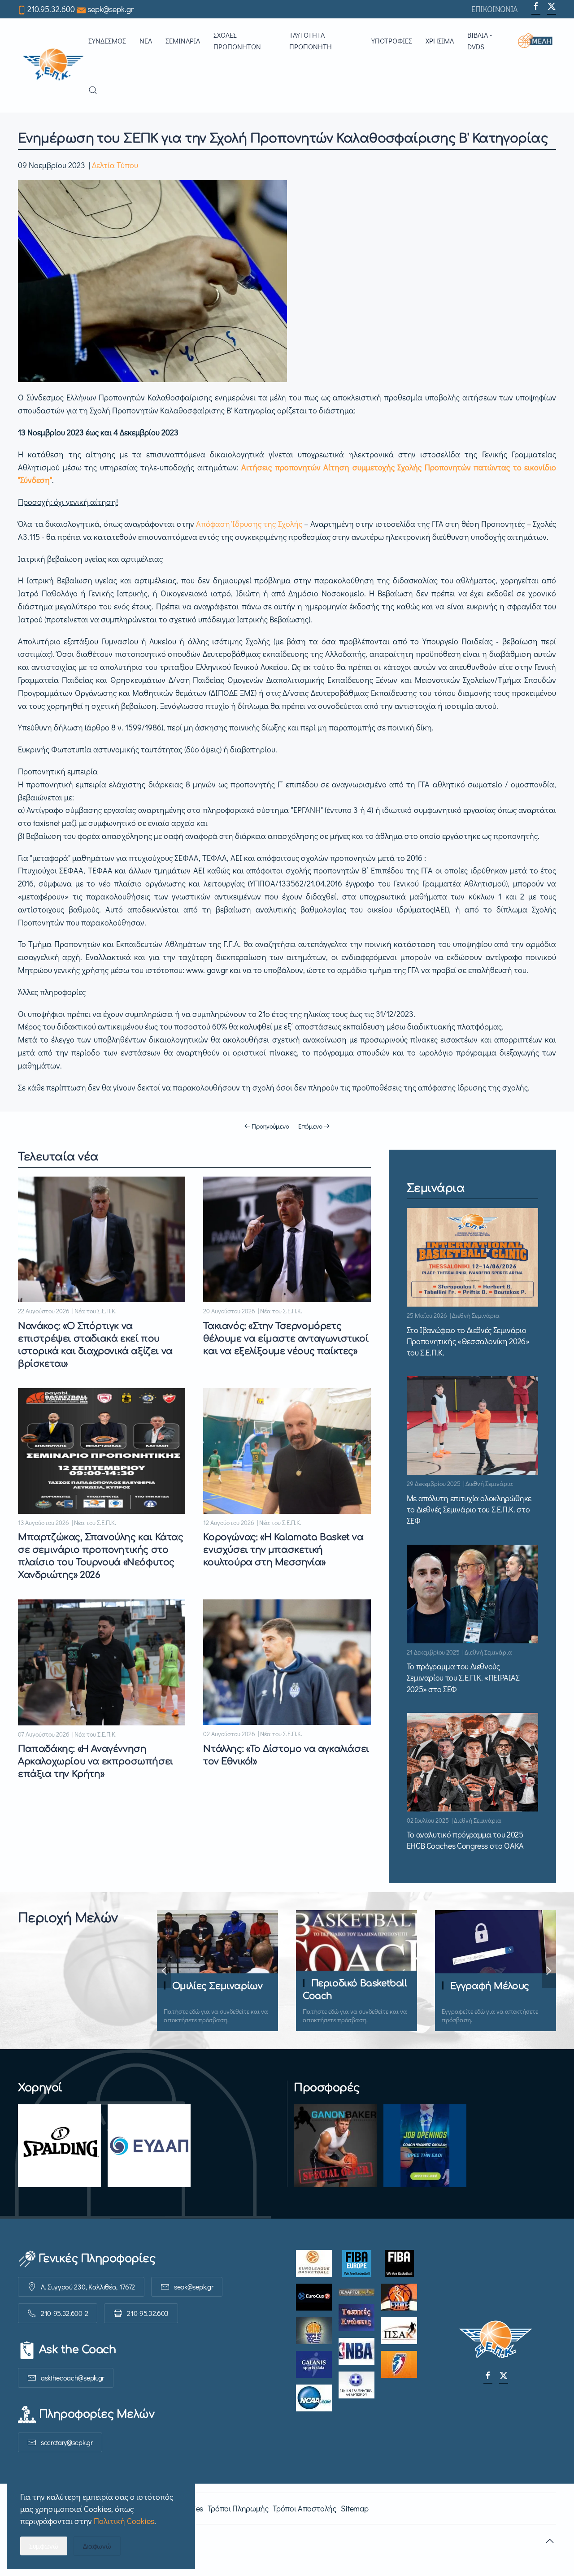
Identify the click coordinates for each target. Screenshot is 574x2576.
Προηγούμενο (270, 1126)
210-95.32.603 (148, 2313)
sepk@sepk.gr (111, 9)
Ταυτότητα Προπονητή (311, 41)
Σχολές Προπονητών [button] (237, 41)
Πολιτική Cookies (124, 2521)
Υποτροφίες (392, 41)
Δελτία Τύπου (115, 165)
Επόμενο (310, 1126)
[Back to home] (53, 65)
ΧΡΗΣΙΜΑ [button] (440, 41)
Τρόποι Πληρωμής (238, 2508)
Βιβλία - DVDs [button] (480, 41)
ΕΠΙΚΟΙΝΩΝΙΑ (495, 9)
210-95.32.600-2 (64, 2313)
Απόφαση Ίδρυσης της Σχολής (249, 524)
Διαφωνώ (97, 2546)
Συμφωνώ (44, 2546)
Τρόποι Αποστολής (304, 2508)
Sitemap (354, 2508)
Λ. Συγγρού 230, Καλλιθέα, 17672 (88, 2287)
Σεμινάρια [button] (183, 41)
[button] (537, 41)
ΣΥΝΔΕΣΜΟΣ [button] (107, 41)
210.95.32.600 (51, 9)
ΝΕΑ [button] (146, 41)
